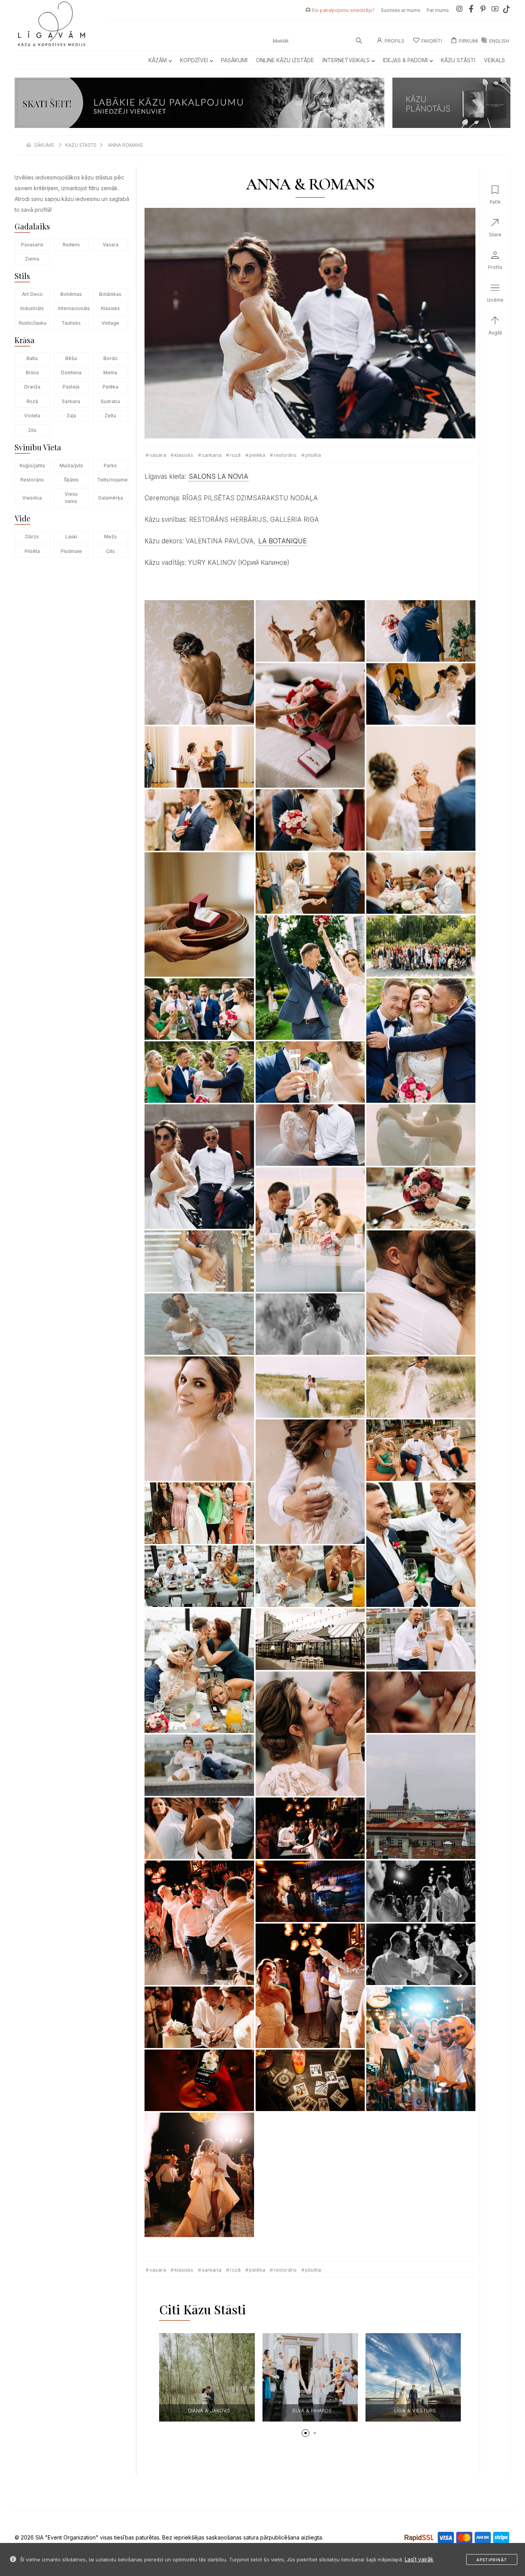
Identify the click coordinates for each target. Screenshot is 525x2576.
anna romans (125, 145)
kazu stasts (81, 145)
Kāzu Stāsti (458, 60)
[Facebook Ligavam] (471, 10)
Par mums (438, 10)
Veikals (494, 60)
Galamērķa (110, 498)
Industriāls (32, 308)
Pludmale (71, 551)
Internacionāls (73, 308)
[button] (306, 2433)
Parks (110, 466)
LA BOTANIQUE (282, 541)
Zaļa (71, 416)
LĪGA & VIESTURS (312, 2410)
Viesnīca (32, 498)
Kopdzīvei (194, 60)
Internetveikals (346, 60)
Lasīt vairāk (419, 2559)
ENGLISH (499, 41)
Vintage (110, 323)
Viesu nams (71, 498)
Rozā (32, 401)
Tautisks (71, 323)
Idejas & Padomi (405, 60)
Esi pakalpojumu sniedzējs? (343, 10)
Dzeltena (71, 373)
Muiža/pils (71, 466)
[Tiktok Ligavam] (507, 10)
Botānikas (110, 294)
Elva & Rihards (209, 2410)
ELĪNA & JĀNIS (415, 2410)
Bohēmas (71, 294)
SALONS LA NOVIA (218, 476)
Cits (110, 551)
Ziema (32, 259)
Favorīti (432, 41)
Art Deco (32, 294)
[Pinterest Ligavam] (483, 10)
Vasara (110, 245)
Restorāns (32, 480)
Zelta (110, 416)
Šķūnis (71, 480)
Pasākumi (234, 60)
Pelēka (110, 387)
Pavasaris (32, 245)
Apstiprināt (492, 2560)
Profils (395, 41)
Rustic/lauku (33, 323)
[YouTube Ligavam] (495, 10)
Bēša (71, 358)
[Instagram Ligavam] (459, 10)
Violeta (32, 416)
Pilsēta (32, 551)
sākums (44, 145)
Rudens (71, 245)
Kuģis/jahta (32, 466)
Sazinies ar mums (401, 10)
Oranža (32, 387)
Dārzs (32, 537)
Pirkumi (469, 41)
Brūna (32, 373)
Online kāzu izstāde (285, 60)
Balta (32, 358)
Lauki (71, 537)
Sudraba (110, 401)
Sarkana (71, 401)
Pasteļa (71, 387)
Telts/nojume (112, 480)
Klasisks (110, 308)
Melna (110, 373)
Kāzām (158, 60)
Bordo (110, 358)
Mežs (110, 537)
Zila (32, 430)
